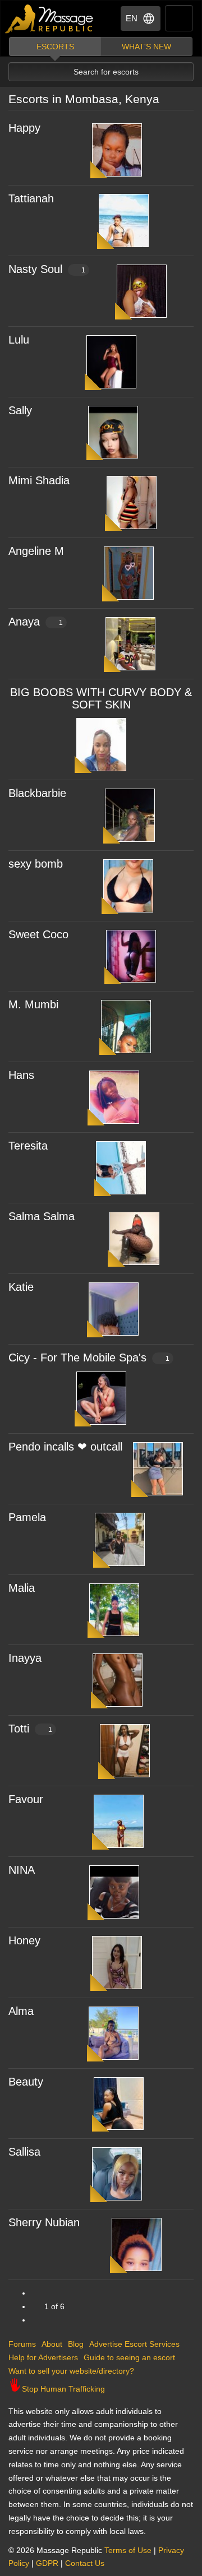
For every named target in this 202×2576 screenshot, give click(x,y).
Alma (21, 2011)
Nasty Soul (47, 269)
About (52, 2344)
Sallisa (24, 2152)
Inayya (25, 1658)
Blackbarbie (37, 793)
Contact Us (85, 2563)
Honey (24, 1940)
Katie (21, 1287)
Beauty (26, 2082)
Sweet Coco (38, 934)
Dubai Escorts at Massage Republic (50, 19)
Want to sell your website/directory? (71, 2371)
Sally (20, 410)
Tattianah (31, 198)
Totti (30, 1729)
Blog (76, 2344)
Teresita (28, 1146)
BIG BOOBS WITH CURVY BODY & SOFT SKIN (101, 698)
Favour (26, 1799)
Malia (22, 1588)
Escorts (55, 47)
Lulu (19, 340)
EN (132, 18)
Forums (22, 2344)
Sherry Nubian (44, 2222)
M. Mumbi (33, 1004)
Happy (24, 128)
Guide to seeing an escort (129, 2357)
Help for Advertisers (43, 2357)
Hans (21, 1075)
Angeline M (36, 551)
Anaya (36, 622)
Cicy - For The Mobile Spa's (89, 1358)
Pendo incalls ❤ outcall (65, 1447)
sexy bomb (36, 864)
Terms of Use (128, 2550)
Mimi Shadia (39, 480)
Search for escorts (106, 72)
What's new (146, 47)
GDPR (47, 2563)
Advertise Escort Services (134, 2344)
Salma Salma (42, 1216)
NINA (22, 1870)
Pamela (27, 1517)
